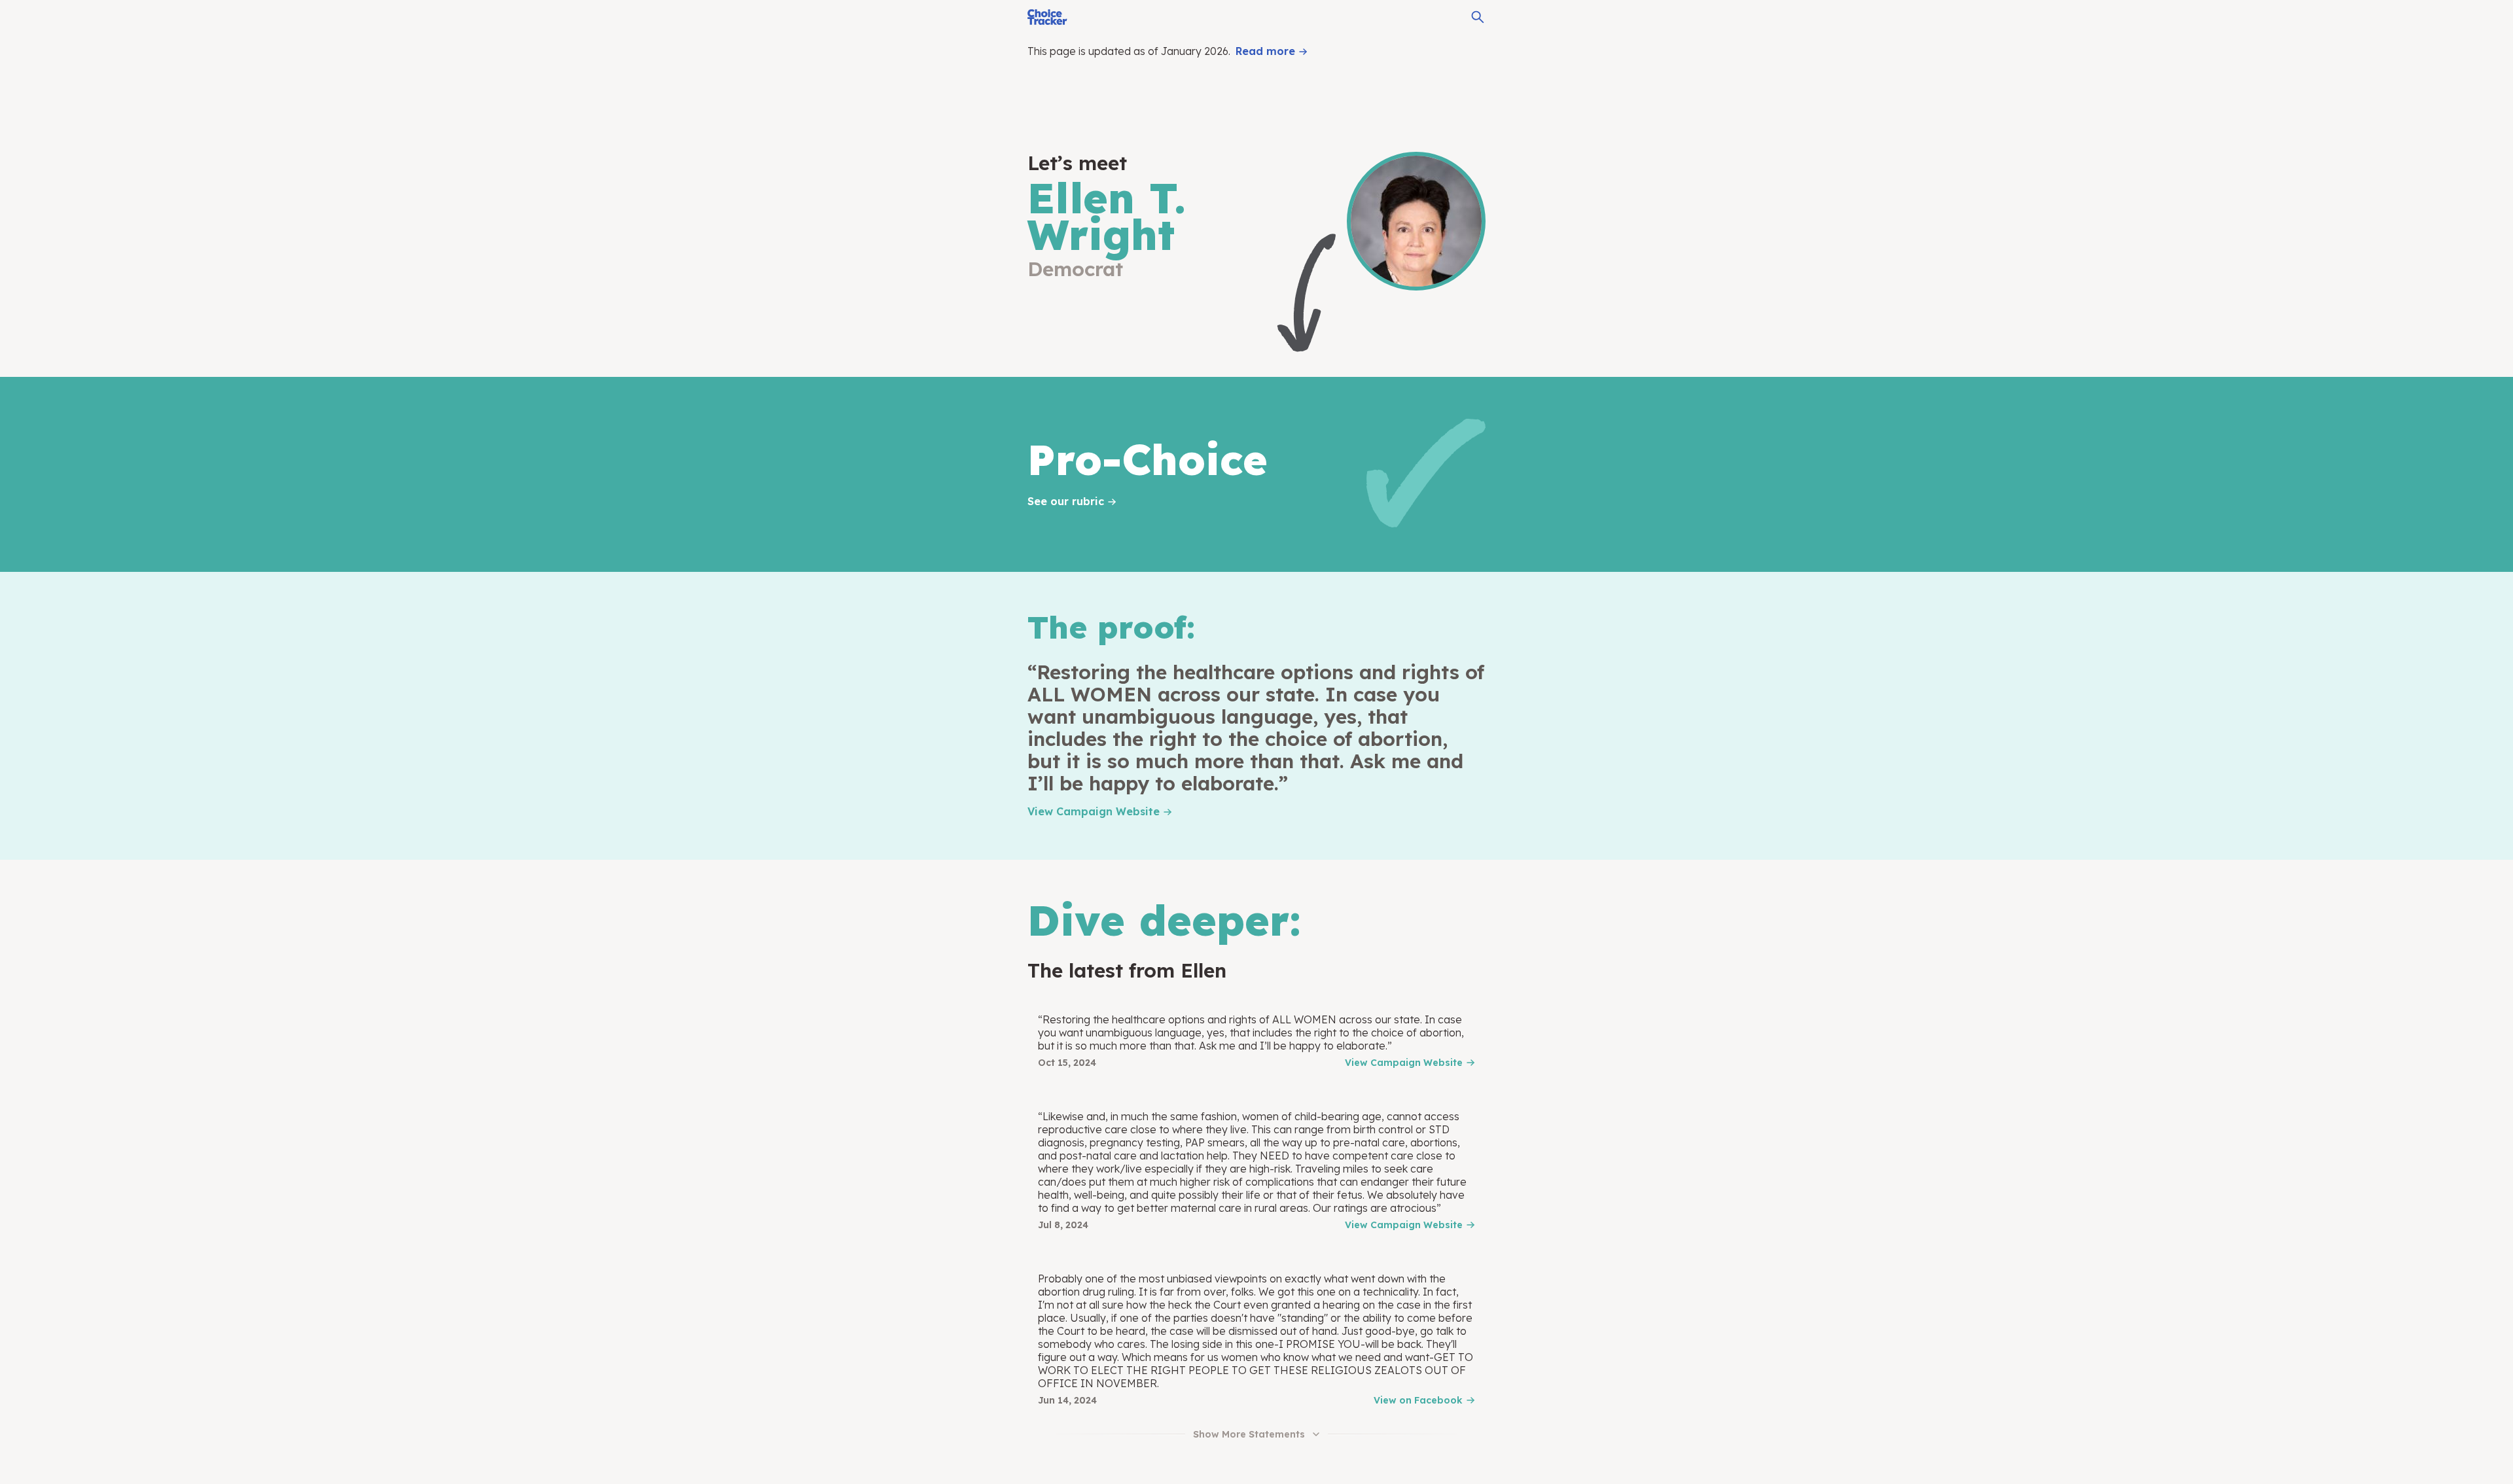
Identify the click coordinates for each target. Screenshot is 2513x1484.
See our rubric (1066, 501)
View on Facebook (1418, 1400)
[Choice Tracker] (1047, 17)
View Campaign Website (1094, 811)
